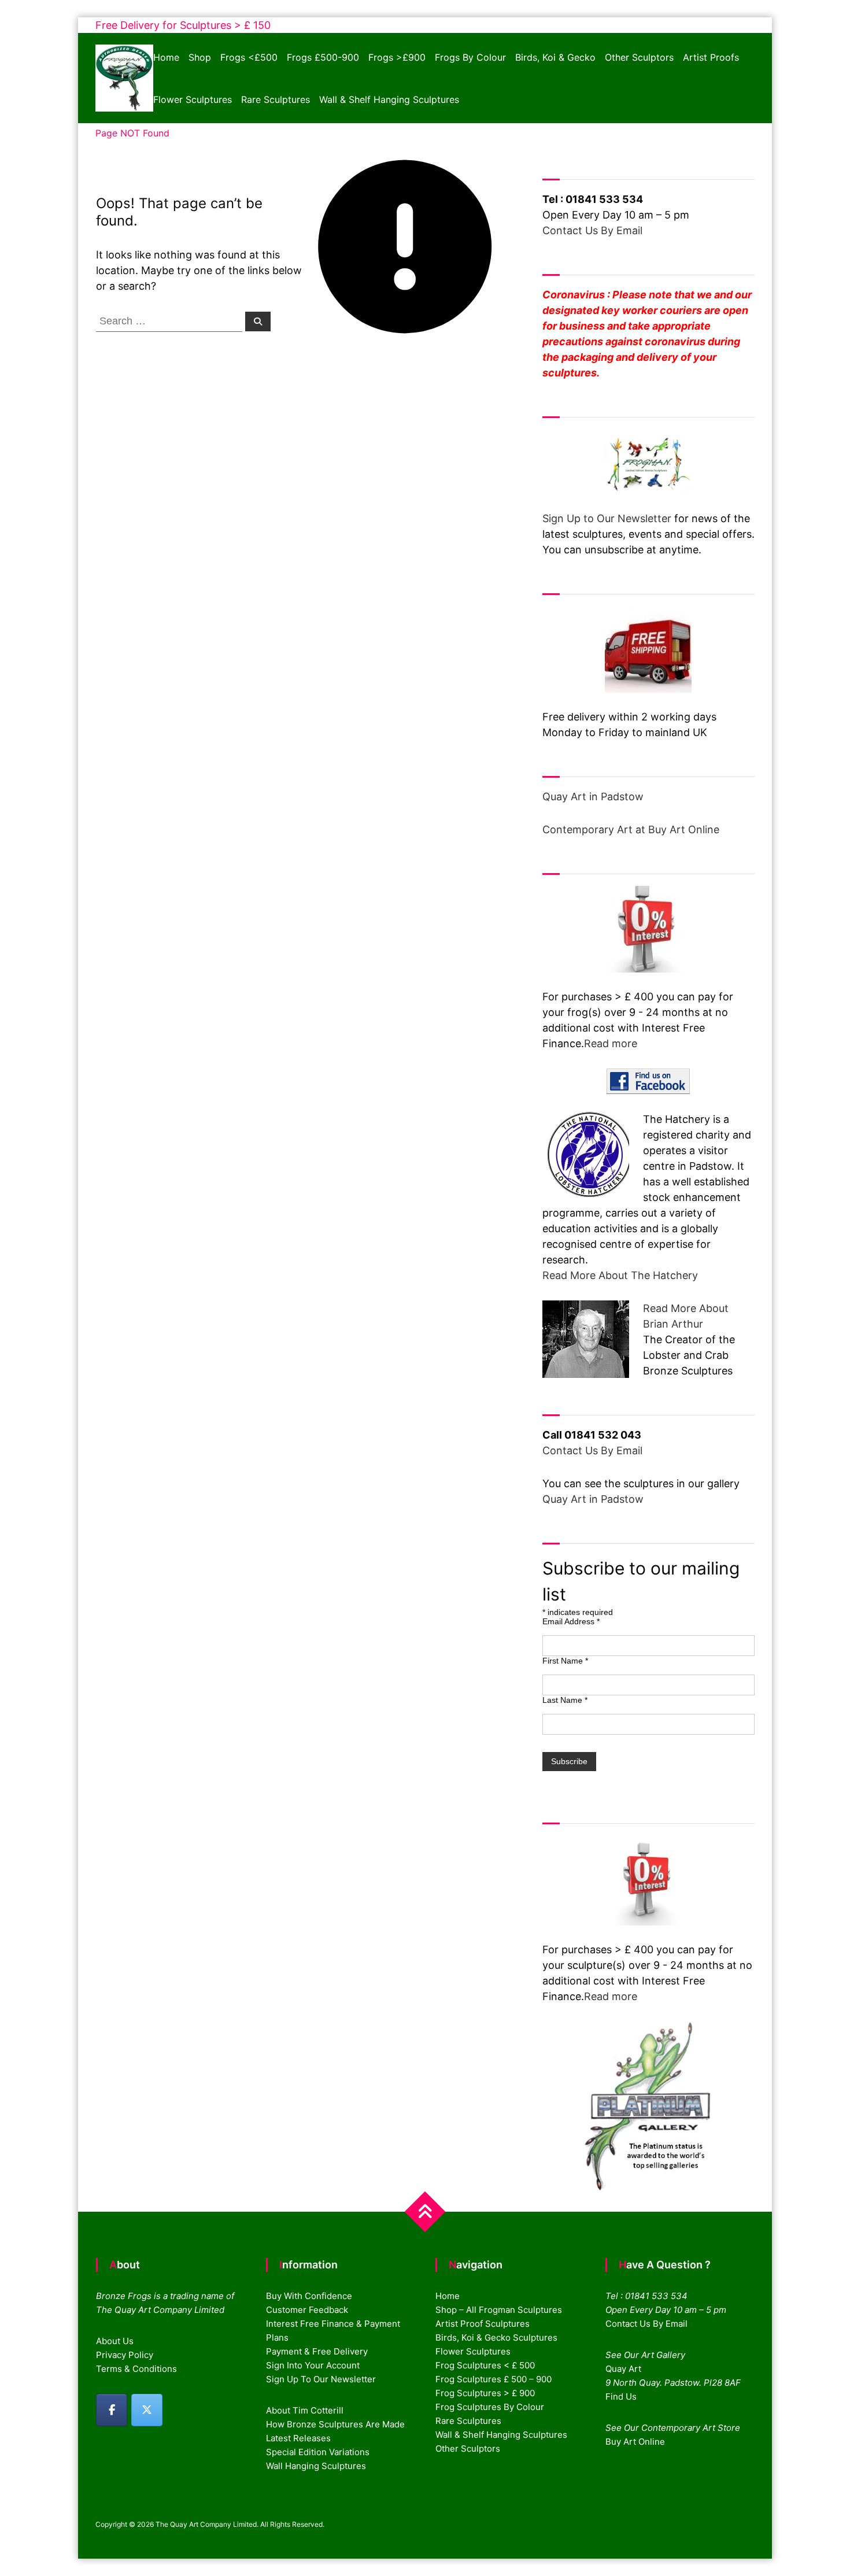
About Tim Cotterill (305, 2410)
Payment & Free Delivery (317, 2351)
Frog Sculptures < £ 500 (485, 2365)
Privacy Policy (125, 2355)
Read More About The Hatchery (620, 1275)
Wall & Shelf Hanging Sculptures (389, 99)
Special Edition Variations (318, 2452)
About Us (115, 2341)
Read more (611, 1043)
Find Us (621, 2396)
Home (166, 57)
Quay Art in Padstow (593, 797)
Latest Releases (298, 2438)
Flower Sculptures (193, 99)
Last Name (565, 1700)
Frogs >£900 (397, 57)
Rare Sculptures (276, 99)
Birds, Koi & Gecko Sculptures (496, 2337)
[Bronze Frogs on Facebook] (112, 2410)
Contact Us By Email (592, 230)
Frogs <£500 (249, 57)
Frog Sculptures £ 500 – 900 (494, 2379)
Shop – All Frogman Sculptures (499, 2310)
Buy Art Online (635, 2442)
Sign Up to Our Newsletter (607, 518)
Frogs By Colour (470, 57)
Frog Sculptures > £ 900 (485, 2393)
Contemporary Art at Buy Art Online (631, 829)
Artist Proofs (711, 57)
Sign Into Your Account (313, 2365)
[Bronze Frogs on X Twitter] (147, 2410)
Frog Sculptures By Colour (490, 2407)
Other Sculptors (639, 57)
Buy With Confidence (309, 2296)
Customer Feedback (307, 2310)
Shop (200, 57)
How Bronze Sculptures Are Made (335, 2424)
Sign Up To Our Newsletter (321, 2379)
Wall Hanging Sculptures (316, 2466)
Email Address (571, 1621)
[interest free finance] (648, 929)
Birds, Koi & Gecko (555, 57)
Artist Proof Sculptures (483, 2324)
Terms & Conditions (136, 2369)
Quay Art (623, 2369)
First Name (565, 1661)
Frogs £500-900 (323, 57)
